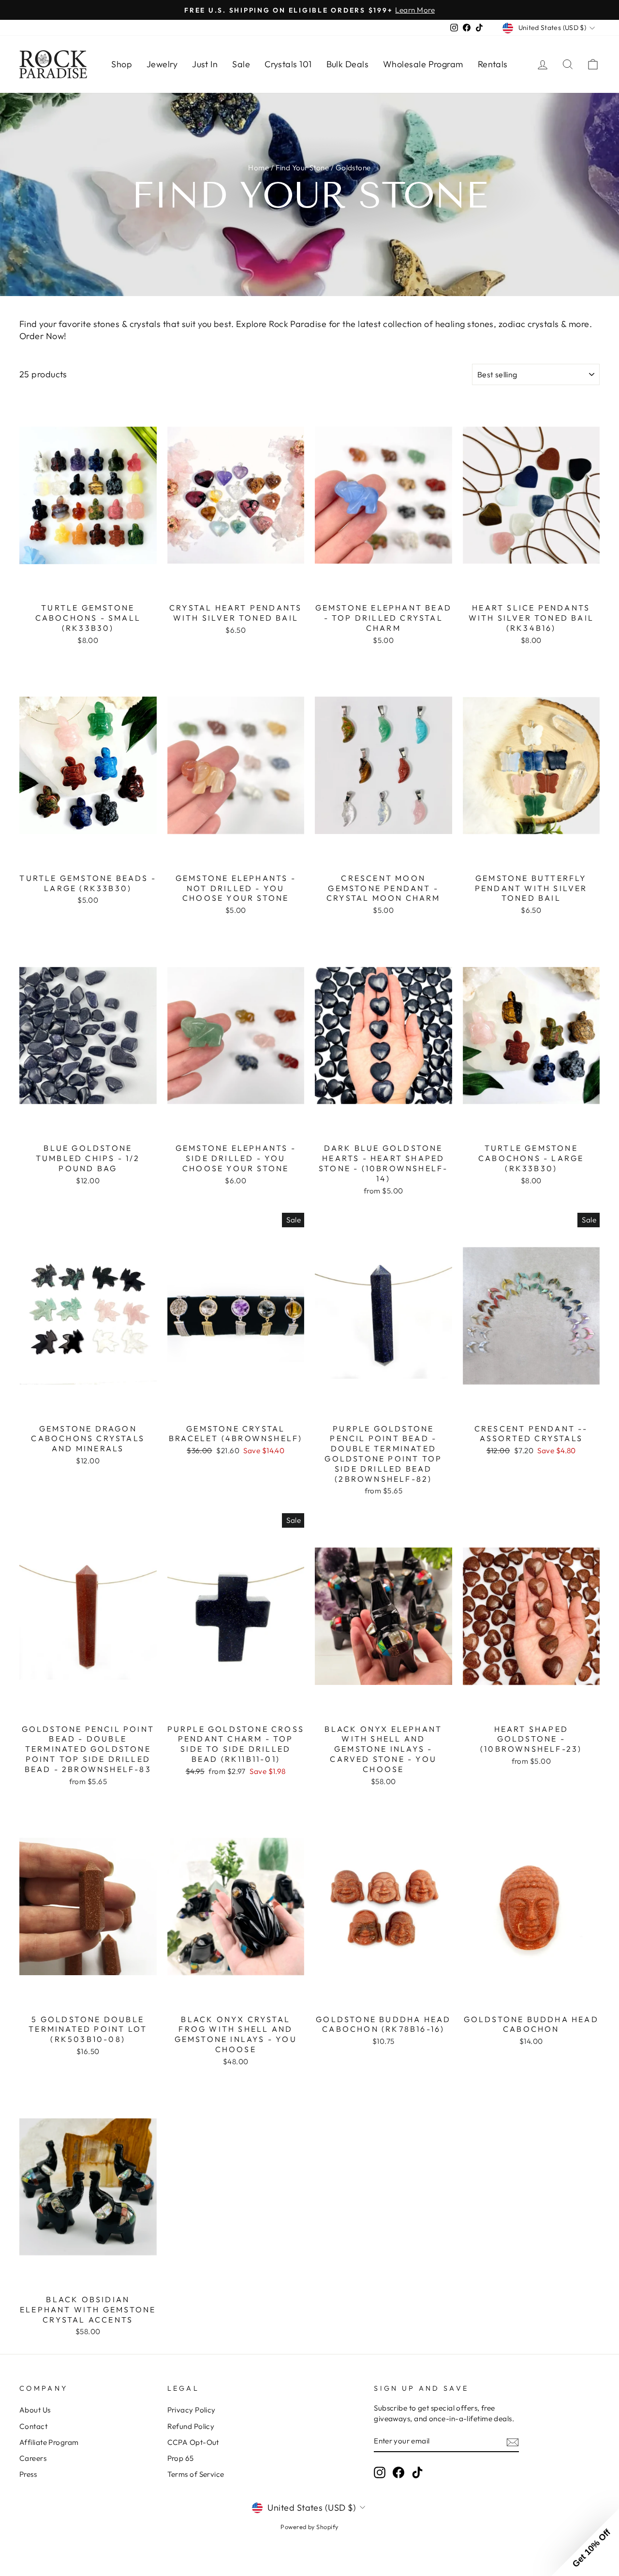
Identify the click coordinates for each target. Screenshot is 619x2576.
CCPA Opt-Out (193, 2442)
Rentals (493, 64)
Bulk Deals (348, 64)
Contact (33, 2426)
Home (258, 168)
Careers (33, 2458)
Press (28, 2474)
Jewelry (162, 64)
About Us (35, 2410)
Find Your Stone (302, 168)
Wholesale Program (423, 64)
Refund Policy (191, 2426)
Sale (241, 64)
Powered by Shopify (309, 2527)
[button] (585, 2542)
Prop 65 (181, 2458)
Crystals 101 (288, 64)
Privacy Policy (192, 2410)
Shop (122, 64)
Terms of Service (196, 2474)
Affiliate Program (49, 2442)
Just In (205, 64)
